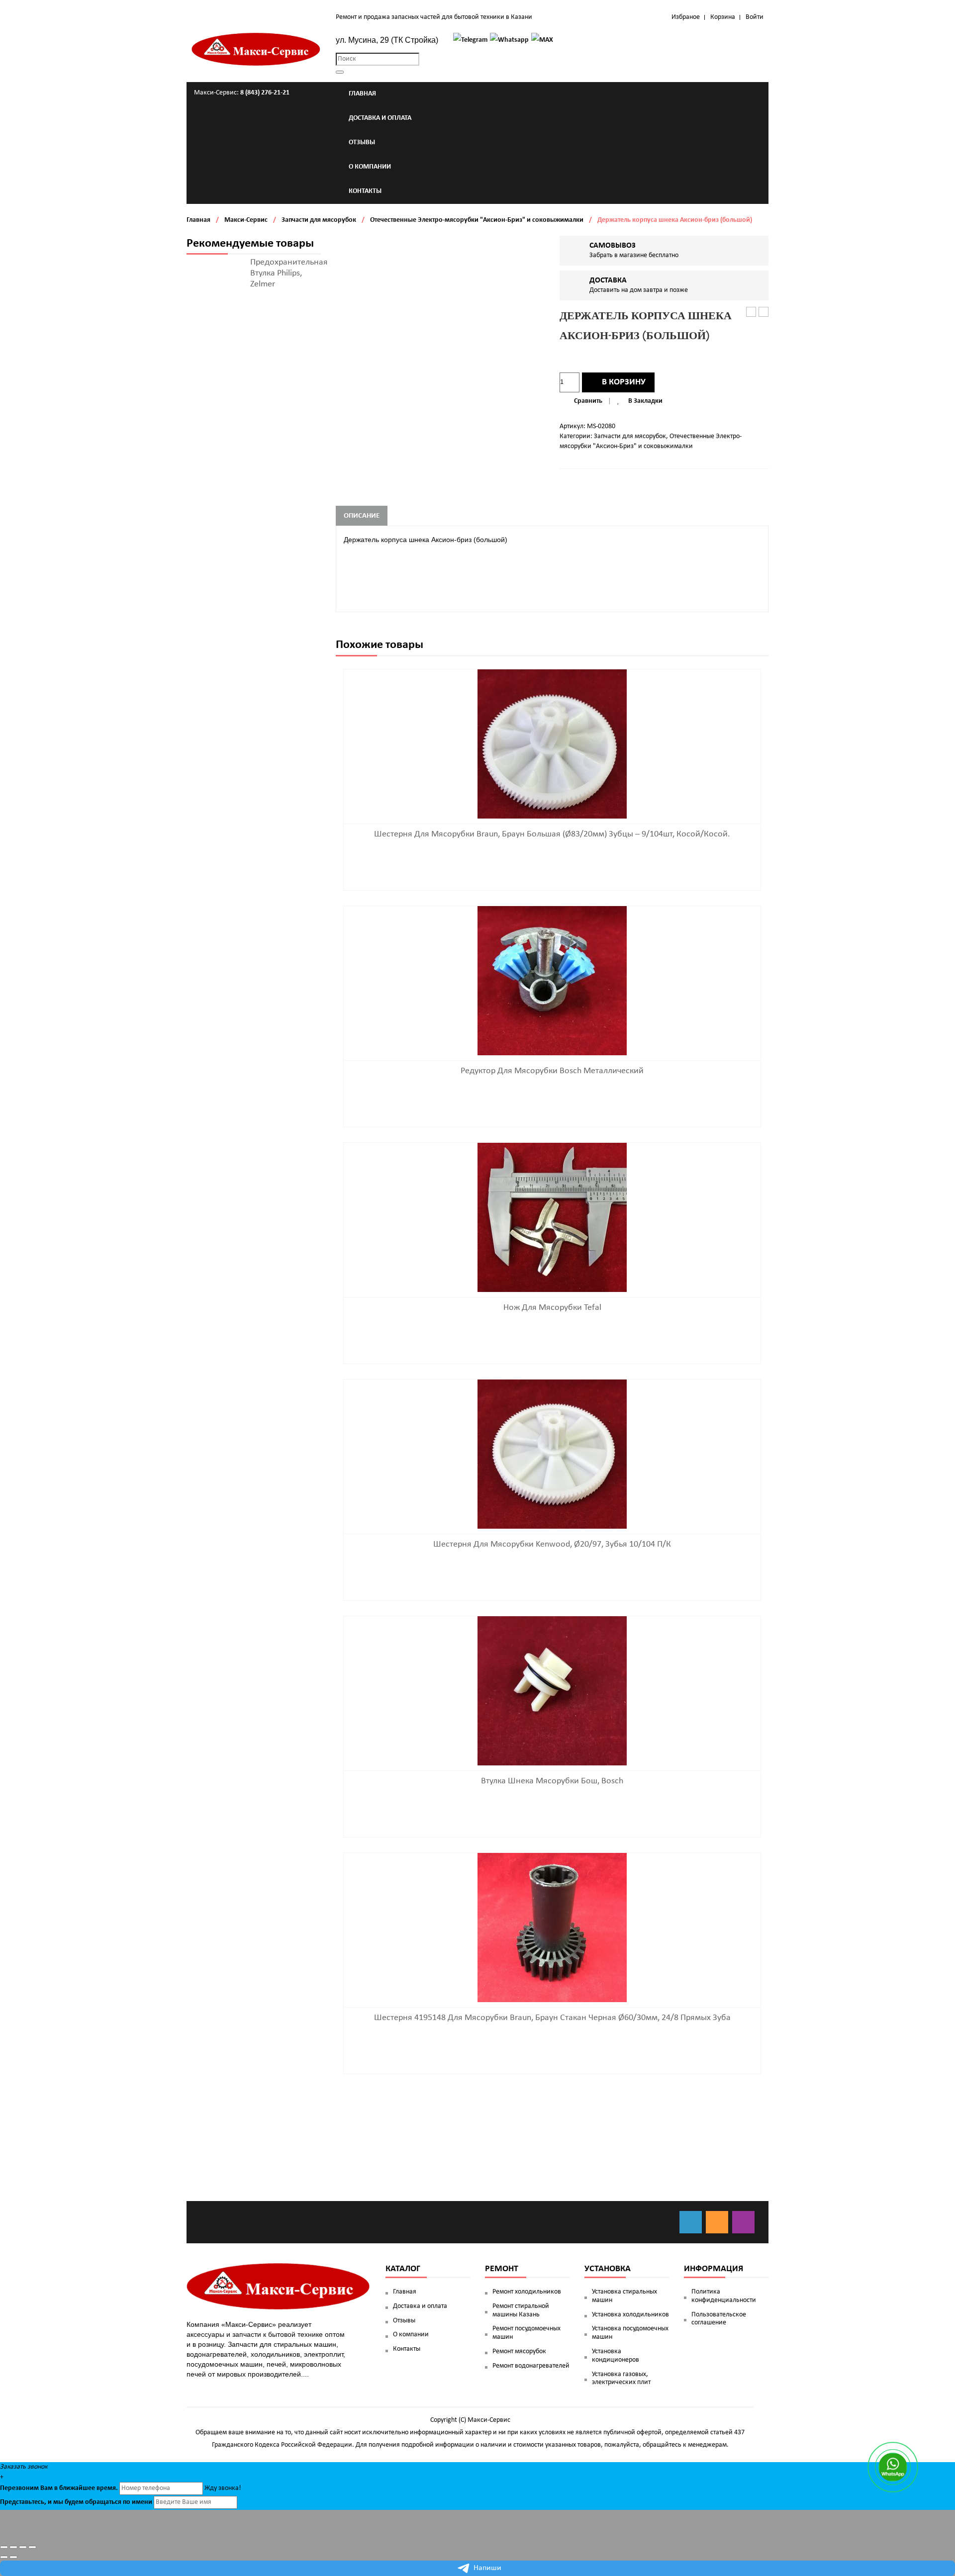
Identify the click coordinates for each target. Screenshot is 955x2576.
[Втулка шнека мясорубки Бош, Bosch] (552, 1691)
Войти (755, 17)
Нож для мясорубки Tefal (552, 1308)
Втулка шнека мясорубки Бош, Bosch (552, 1781)
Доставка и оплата (420, 2306)
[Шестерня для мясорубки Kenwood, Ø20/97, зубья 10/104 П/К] (552, 1454)
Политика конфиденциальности (724, 2296)
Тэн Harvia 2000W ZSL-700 (764, 313)
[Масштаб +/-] (32, 2547)
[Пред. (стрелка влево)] (4, 2557)
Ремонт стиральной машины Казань (521, 2310)
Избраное (686, 17)
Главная (198, 220)
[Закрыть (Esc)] (4, 2547)
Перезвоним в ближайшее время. (59, 2488)
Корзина (723, 17)
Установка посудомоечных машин (630, 2333)
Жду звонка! (223, 2488)
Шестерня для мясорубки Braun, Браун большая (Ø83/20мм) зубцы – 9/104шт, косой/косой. (552, 834)
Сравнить (588, 401)
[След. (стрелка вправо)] (13, 2557)
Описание (362, 516)
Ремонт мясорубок (519, 2351)
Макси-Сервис (246, 220)
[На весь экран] (23, 2547)
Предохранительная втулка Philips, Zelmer (289, 273)
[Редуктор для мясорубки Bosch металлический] (552, 980)
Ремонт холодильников (527, 2292)
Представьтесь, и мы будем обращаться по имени (76, 2502)
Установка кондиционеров (616, 2356)
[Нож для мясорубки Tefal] (552, 1217)
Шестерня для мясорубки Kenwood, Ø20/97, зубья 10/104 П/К (552, 1544)
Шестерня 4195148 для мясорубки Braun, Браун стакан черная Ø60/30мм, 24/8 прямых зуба (552, 2018)
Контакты (407, 2349)
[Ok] (717, 2222)
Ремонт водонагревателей (531, 2366)
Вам (47, 2488)
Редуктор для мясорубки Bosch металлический (552, 1071)
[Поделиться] (13, 2547)
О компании (411, 2335)
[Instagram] (743, 2222)
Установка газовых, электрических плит (621, 2379)
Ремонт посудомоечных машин (526, 2333)
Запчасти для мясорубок (319, 220)
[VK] (691, 2222)
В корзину (624, 382)
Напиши (487, 2568)
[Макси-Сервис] (256, 49)
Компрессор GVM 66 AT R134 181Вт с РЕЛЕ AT (751, 313)
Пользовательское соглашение (719, 2319)
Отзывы (404, 2321)
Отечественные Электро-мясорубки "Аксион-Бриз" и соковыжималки (477, 220)
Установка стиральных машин (624, 2296)
